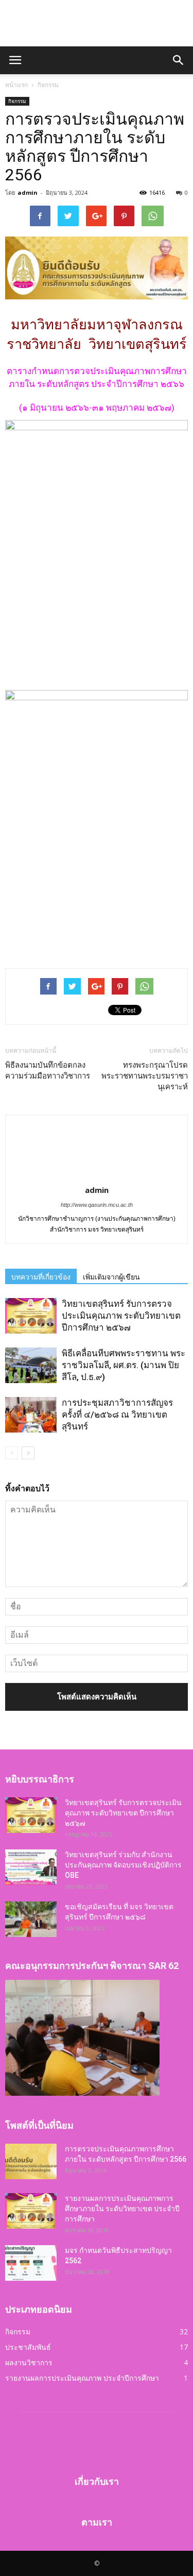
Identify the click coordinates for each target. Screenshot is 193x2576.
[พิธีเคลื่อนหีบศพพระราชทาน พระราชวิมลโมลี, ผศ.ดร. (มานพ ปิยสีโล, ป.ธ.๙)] (31, 1365)
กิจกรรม (17, 101)
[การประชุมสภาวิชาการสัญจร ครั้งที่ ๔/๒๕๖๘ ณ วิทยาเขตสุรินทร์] (31, 1415)
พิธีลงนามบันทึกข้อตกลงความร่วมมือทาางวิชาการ (48, 1071)
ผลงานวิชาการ (29, 2362)
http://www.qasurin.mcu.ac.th (97, 1205)
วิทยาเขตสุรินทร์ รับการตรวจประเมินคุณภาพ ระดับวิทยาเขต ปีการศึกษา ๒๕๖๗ (121, 1316)
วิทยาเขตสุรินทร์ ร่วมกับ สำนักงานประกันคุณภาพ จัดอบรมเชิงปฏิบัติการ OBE (123, 1865)
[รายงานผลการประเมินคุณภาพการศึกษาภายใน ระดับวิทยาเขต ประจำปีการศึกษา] (31, 2211)
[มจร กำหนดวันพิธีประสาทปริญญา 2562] (31, 2263)
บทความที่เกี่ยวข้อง (41, 1277)
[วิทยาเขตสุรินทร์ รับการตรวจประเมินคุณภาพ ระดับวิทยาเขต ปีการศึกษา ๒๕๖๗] (31, 1316)
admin (28, 192)
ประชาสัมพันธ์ (28, 2347)
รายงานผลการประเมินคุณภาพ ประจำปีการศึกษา (82, 2378)
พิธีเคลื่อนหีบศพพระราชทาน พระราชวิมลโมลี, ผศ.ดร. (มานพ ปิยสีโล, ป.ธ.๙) (124, 1365)
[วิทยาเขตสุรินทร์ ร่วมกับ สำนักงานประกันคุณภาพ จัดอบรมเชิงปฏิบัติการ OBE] (31, 1867)
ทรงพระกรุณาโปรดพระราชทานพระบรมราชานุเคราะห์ (145, 1076)
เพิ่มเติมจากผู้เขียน (111, 1277)
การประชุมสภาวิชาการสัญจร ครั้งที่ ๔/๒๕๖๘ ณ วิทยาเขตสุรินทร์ (117, 1415)
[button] (179, 60)
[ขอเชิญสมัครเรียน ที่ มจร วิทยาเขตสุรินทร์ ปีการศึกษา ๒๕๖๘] (31, 1919)
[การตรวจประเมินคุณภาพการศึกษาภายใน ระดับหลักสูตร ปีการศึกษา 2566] (31, 2161)
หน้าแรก (16, 85)
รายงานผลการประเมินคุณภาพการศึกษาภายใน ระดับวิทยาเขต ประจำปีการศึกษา (122, 2209)
